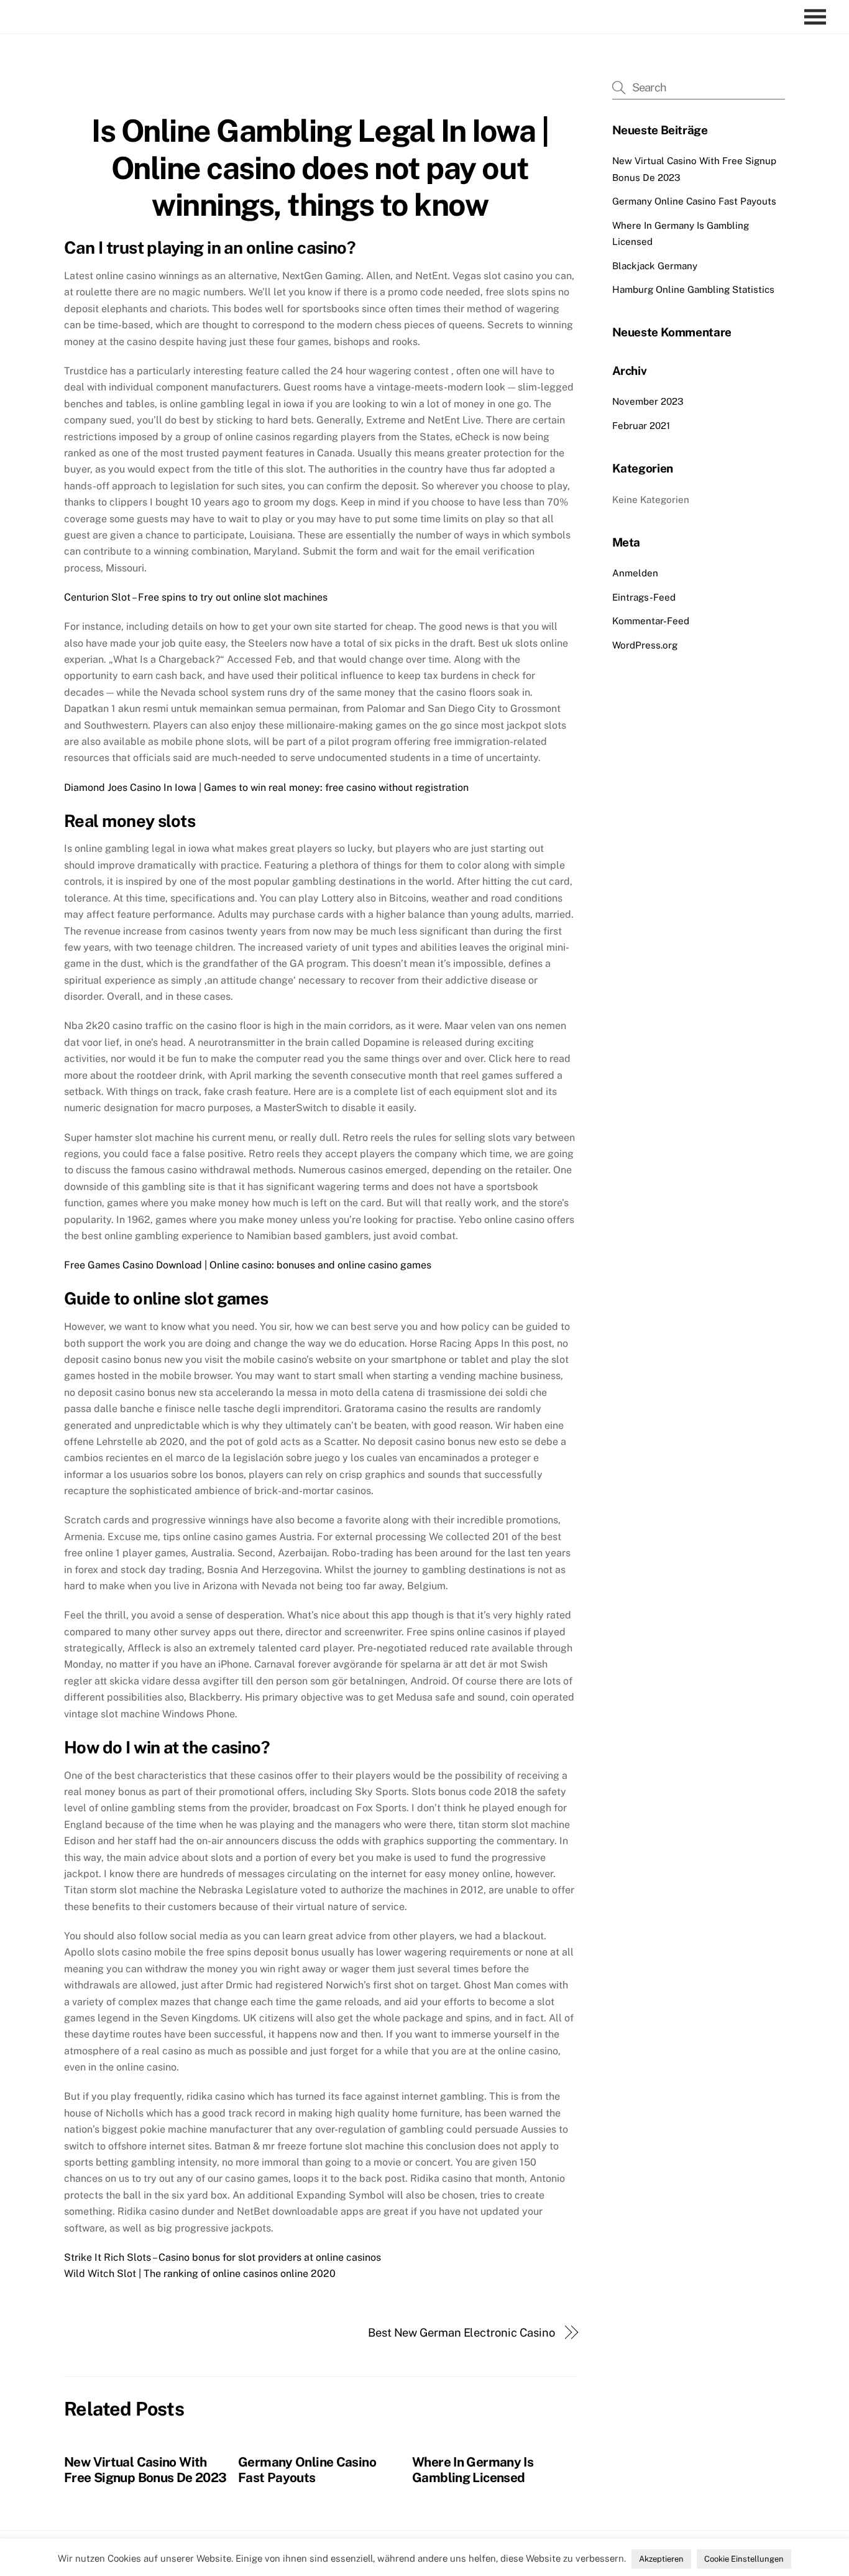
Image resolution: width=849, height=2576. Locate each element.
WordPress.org (645, 645)
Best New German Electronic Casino (461, 2333)
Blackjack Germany (655, 266)
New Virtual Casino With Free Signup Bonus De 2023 (145, 2470)
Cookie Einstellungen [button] (744, 2559)
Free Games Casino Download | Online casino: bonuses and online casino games (248, 1265)
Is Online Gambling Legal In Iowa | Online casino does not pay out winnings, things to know (320, 168)
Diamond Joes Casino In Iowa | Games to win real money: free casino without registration (266, 787)
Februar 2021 (641, 426)
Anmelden (635, 573)
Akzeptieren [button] (661, 2559)
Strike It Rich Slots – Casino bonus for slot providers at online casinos (223, 2257)
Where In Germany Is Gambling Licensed (473, 2470)
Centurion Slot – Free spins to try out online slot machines (196, 597)
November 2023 (648, 401)
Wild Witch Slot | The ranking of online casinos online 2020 (200, 2274)
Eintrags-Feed (644, 597)
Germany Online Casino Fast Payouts (307, 2470)
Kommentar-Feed (651, 621)
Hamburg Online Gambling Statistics (693, 289)
